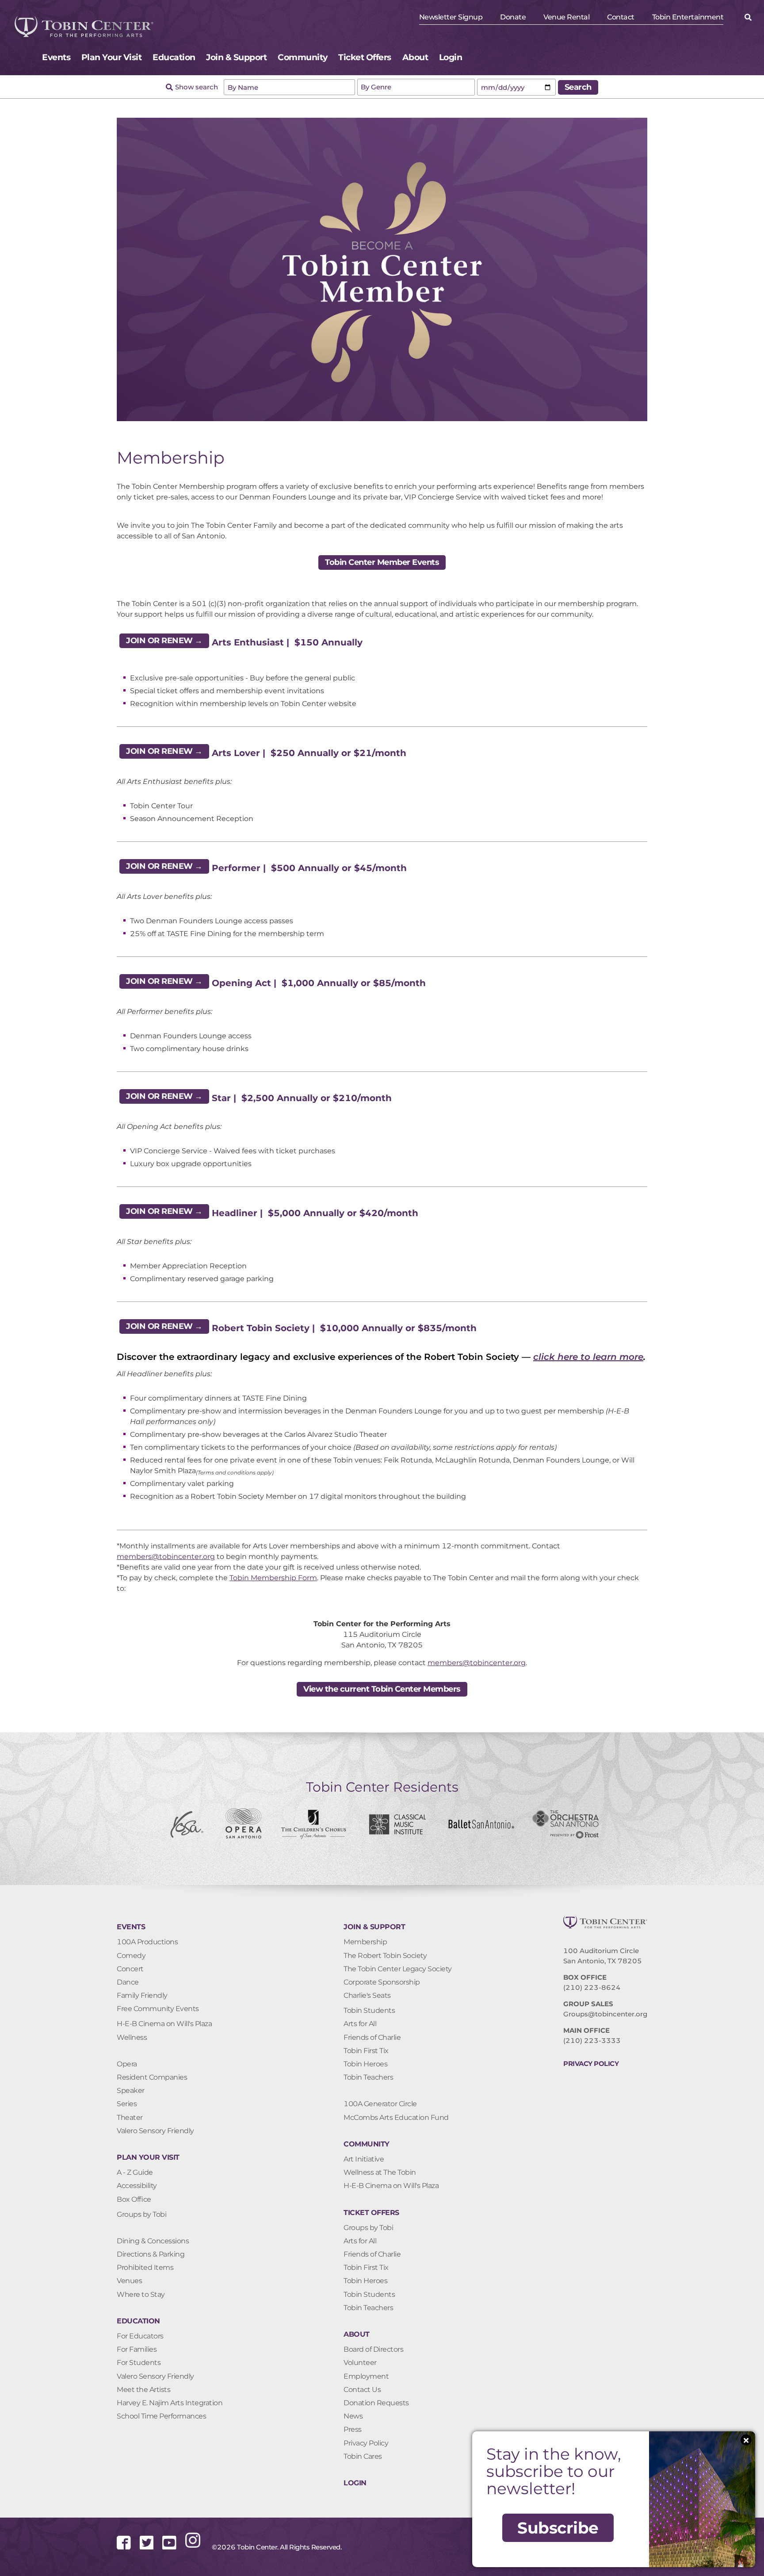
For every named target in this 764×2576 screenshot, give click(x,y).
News (353, 2416)
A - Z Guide (135, 2172)
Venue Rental (566, 17)
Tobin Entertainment (688, 17)
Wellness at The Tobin (380, 2172)
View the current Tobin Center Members (382, 1689)
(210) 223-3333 (592, 2040)
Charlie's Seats (367, 1995)
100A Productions (147, 1942)
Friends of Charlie (372, 2037)
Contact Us (362, 2390)
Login (451, 57)
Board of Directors (373, 2349)
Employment (366, 2376)
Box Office (134, 2199)
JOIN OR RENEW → (164, 641)
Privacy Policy (366, 2443)
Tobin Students (369, 2010)
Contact (621, 17)
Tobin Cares (363, 2456)
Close (746, 2440)
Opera (127, 2064)
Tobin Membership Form (273, 1578)
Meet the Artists (143, 2390)
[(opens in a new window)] (128, 2548)
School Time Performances (161, 2416)
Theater (130, 2117)
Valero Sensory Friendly (155, 2131)
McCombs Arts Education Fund (396, 2117)
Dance (128, 1982)
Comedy (131, 1956)
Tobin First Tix (366, 2051)
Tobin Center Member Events (382, 562)
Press (353, 2429)
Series (127, 2104)
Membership (365, 1942)
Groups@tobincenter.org (605, 2014)
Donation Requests (376, 2403)
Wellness (132, 2037)
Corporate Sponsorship (382, 1982)
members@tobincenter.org (166, 1557)
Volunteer (360, 2363)
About (415, 57)
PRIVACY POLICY (591, 2063)
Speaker (131, 2090)
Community (303, 57)
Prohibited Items (145, 2267)
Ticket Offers (365, 57)
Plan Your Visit (112, 57)
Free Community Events (158, 2009)
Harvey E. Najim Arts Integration (170, 2403)
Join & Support (236, 57)
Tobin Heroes (365, 2064)
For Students (139, 2363)
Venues (129, 2281)
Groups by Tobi (141, 2214)
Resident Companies (152, 2077)
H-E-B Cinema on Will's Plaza (164, 2024)
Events (56, 57)
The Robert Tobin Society (385, 1956)
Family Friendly (142, 1995)
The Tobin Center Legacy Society (398, 1969)
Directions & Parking (151, 2254)
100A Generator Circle (380, 2104)
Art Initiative (364, 2159)
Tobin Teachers (368, 2077)
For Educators (140, 2336)
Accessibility (137, 2186)
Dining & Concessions (153, 2241)
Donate (513, 17)
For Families (137, 2349)
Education (174, 57)
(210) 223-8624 (592, 1987)
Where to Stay (141, 2294)
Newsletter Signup (451, 17)
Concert (130, 1969)
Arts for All (360, 2024)
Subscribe (558, 2528)
